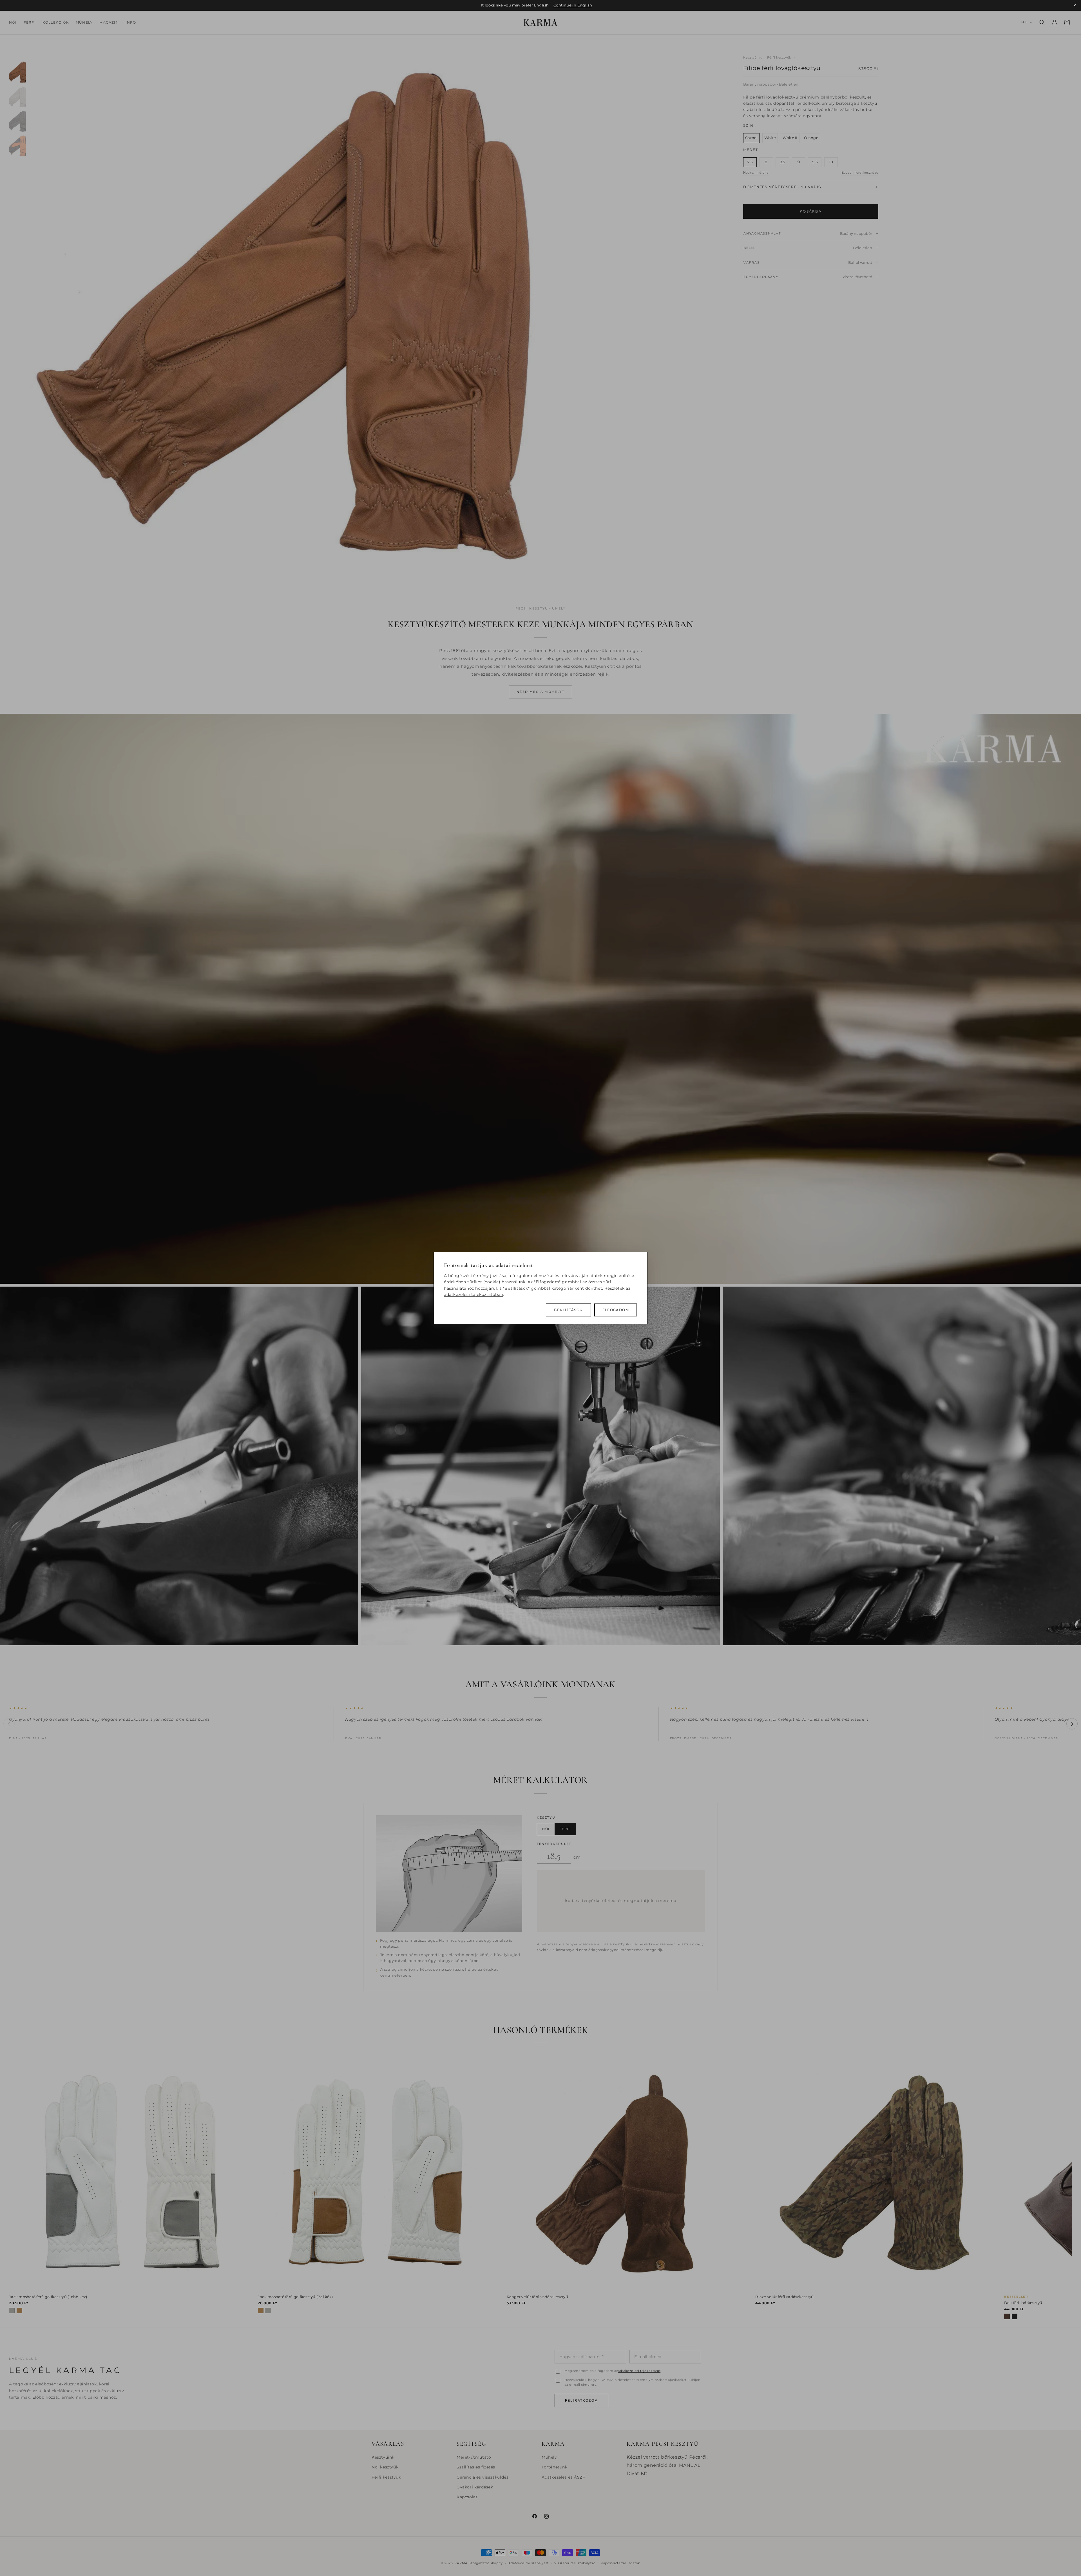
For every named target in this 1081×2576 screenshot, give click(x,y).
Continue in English (573, 5)
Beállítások (568, 1310)
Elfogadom (616, 1310)
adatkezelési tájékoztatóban (474, 1294)
